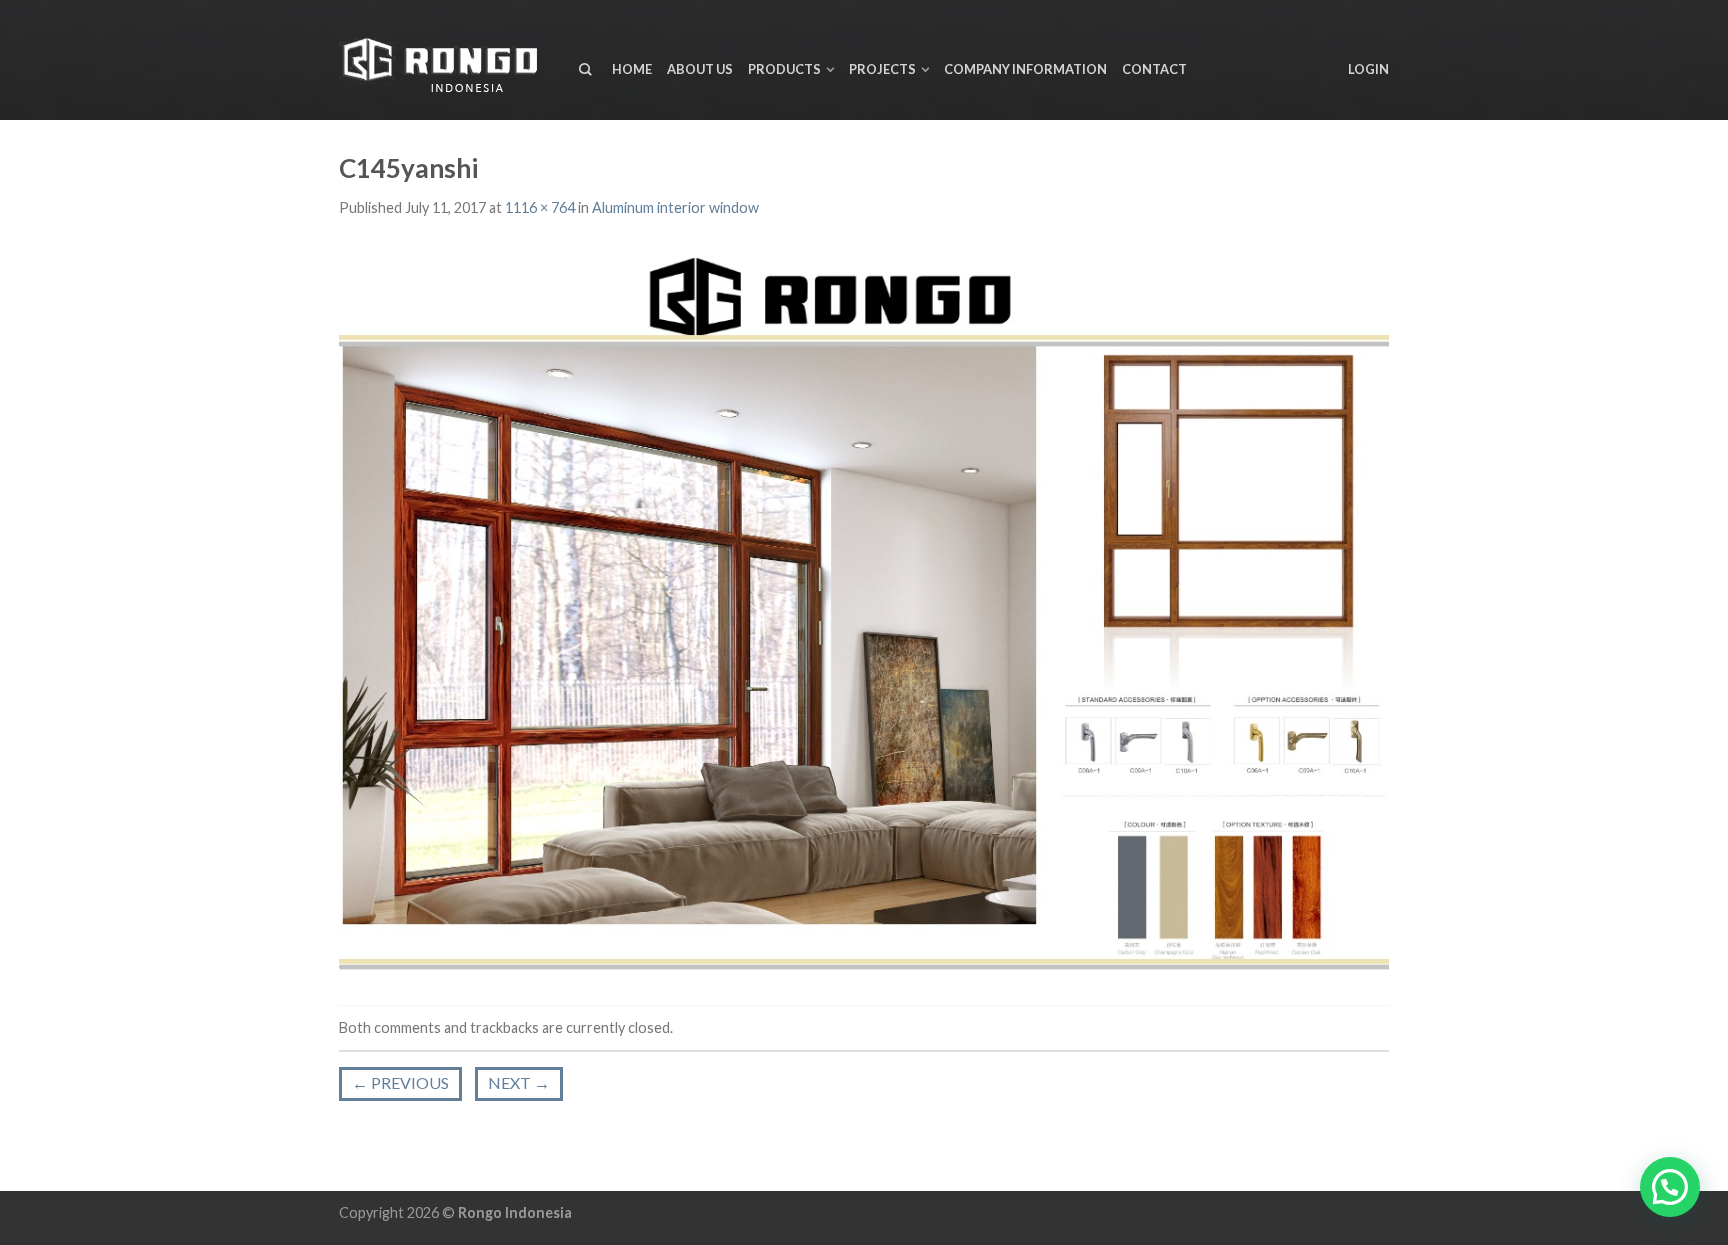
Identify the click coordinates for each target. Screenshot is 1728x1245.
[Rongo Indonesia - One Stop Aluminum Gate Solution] (444, 60)
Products (784, 69)
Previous (400, 1082)
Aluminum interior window (675, 207)
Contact (1154, 69)
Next (519, 1082)
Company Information (1025, 69)
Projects (882, 69)
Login (1368, 69)
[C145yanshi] (864, 612)
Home (632, 69)
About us (700, 69)
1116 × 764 (540, 207)
